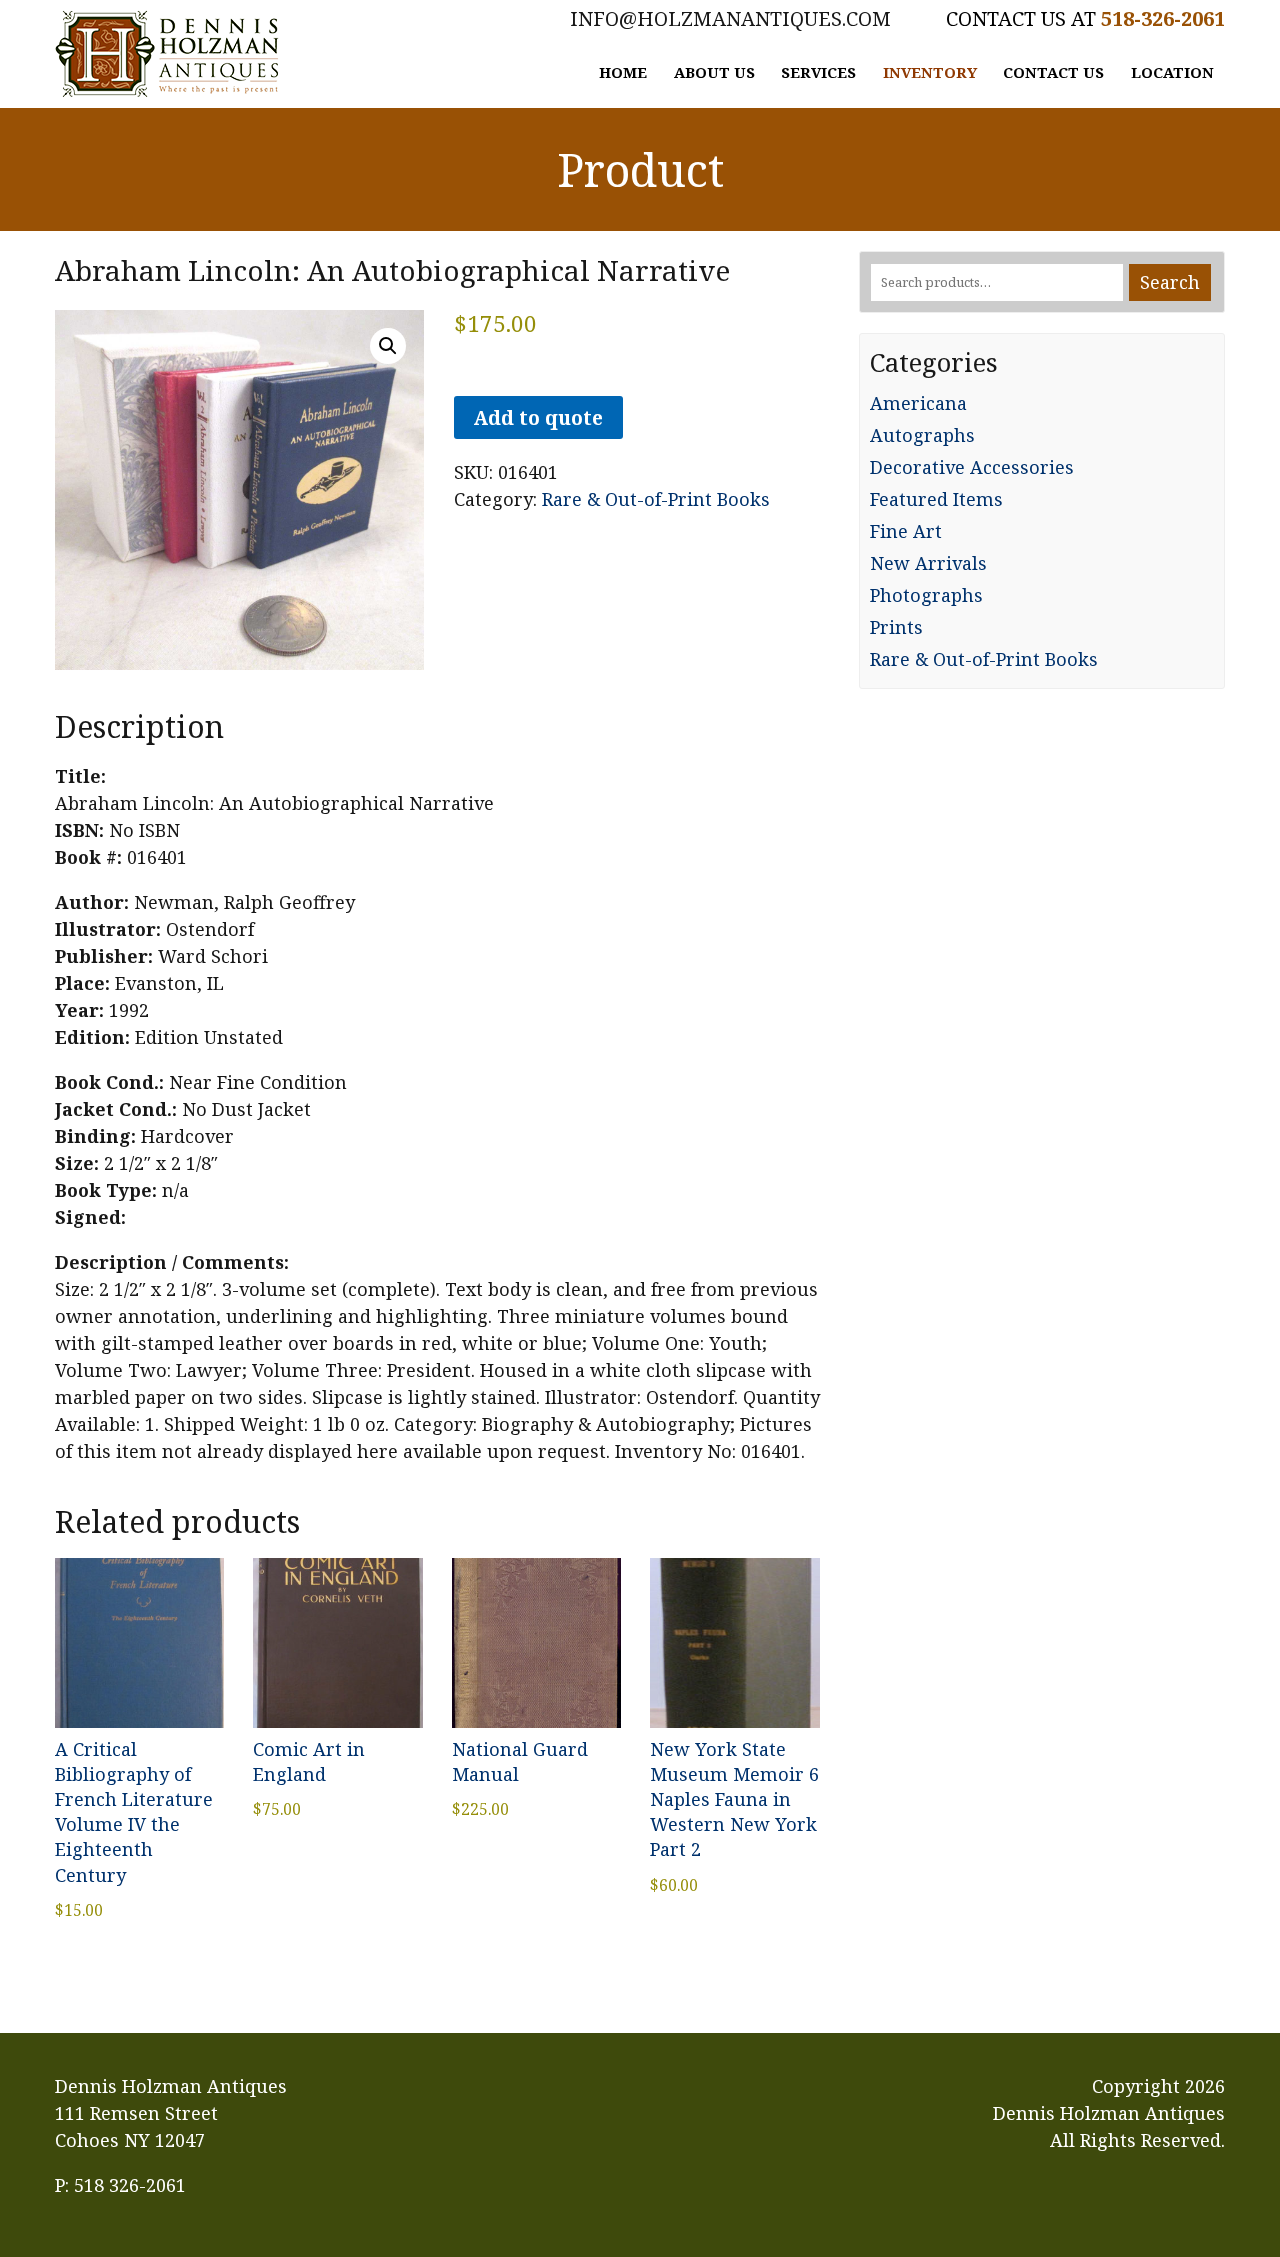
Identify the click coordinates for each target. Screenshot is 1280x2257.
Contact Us (1053, 72)
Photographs (926, 595)
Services (818, 72)
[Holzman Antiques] (167, 54)
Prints (896, 627)
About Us (714, 72)
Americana (918, 403)
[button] (388, 346)
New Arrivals (928, 563)
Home (623, 72)
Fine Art (906, 531)
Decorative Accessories (972, 467)
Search (1170, 282)
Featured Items (936, 499)
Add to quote (538, 417)
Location (1172, 72)
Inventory (930, 72)
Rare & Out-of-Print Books (656, 499)
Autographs (922, 435)
